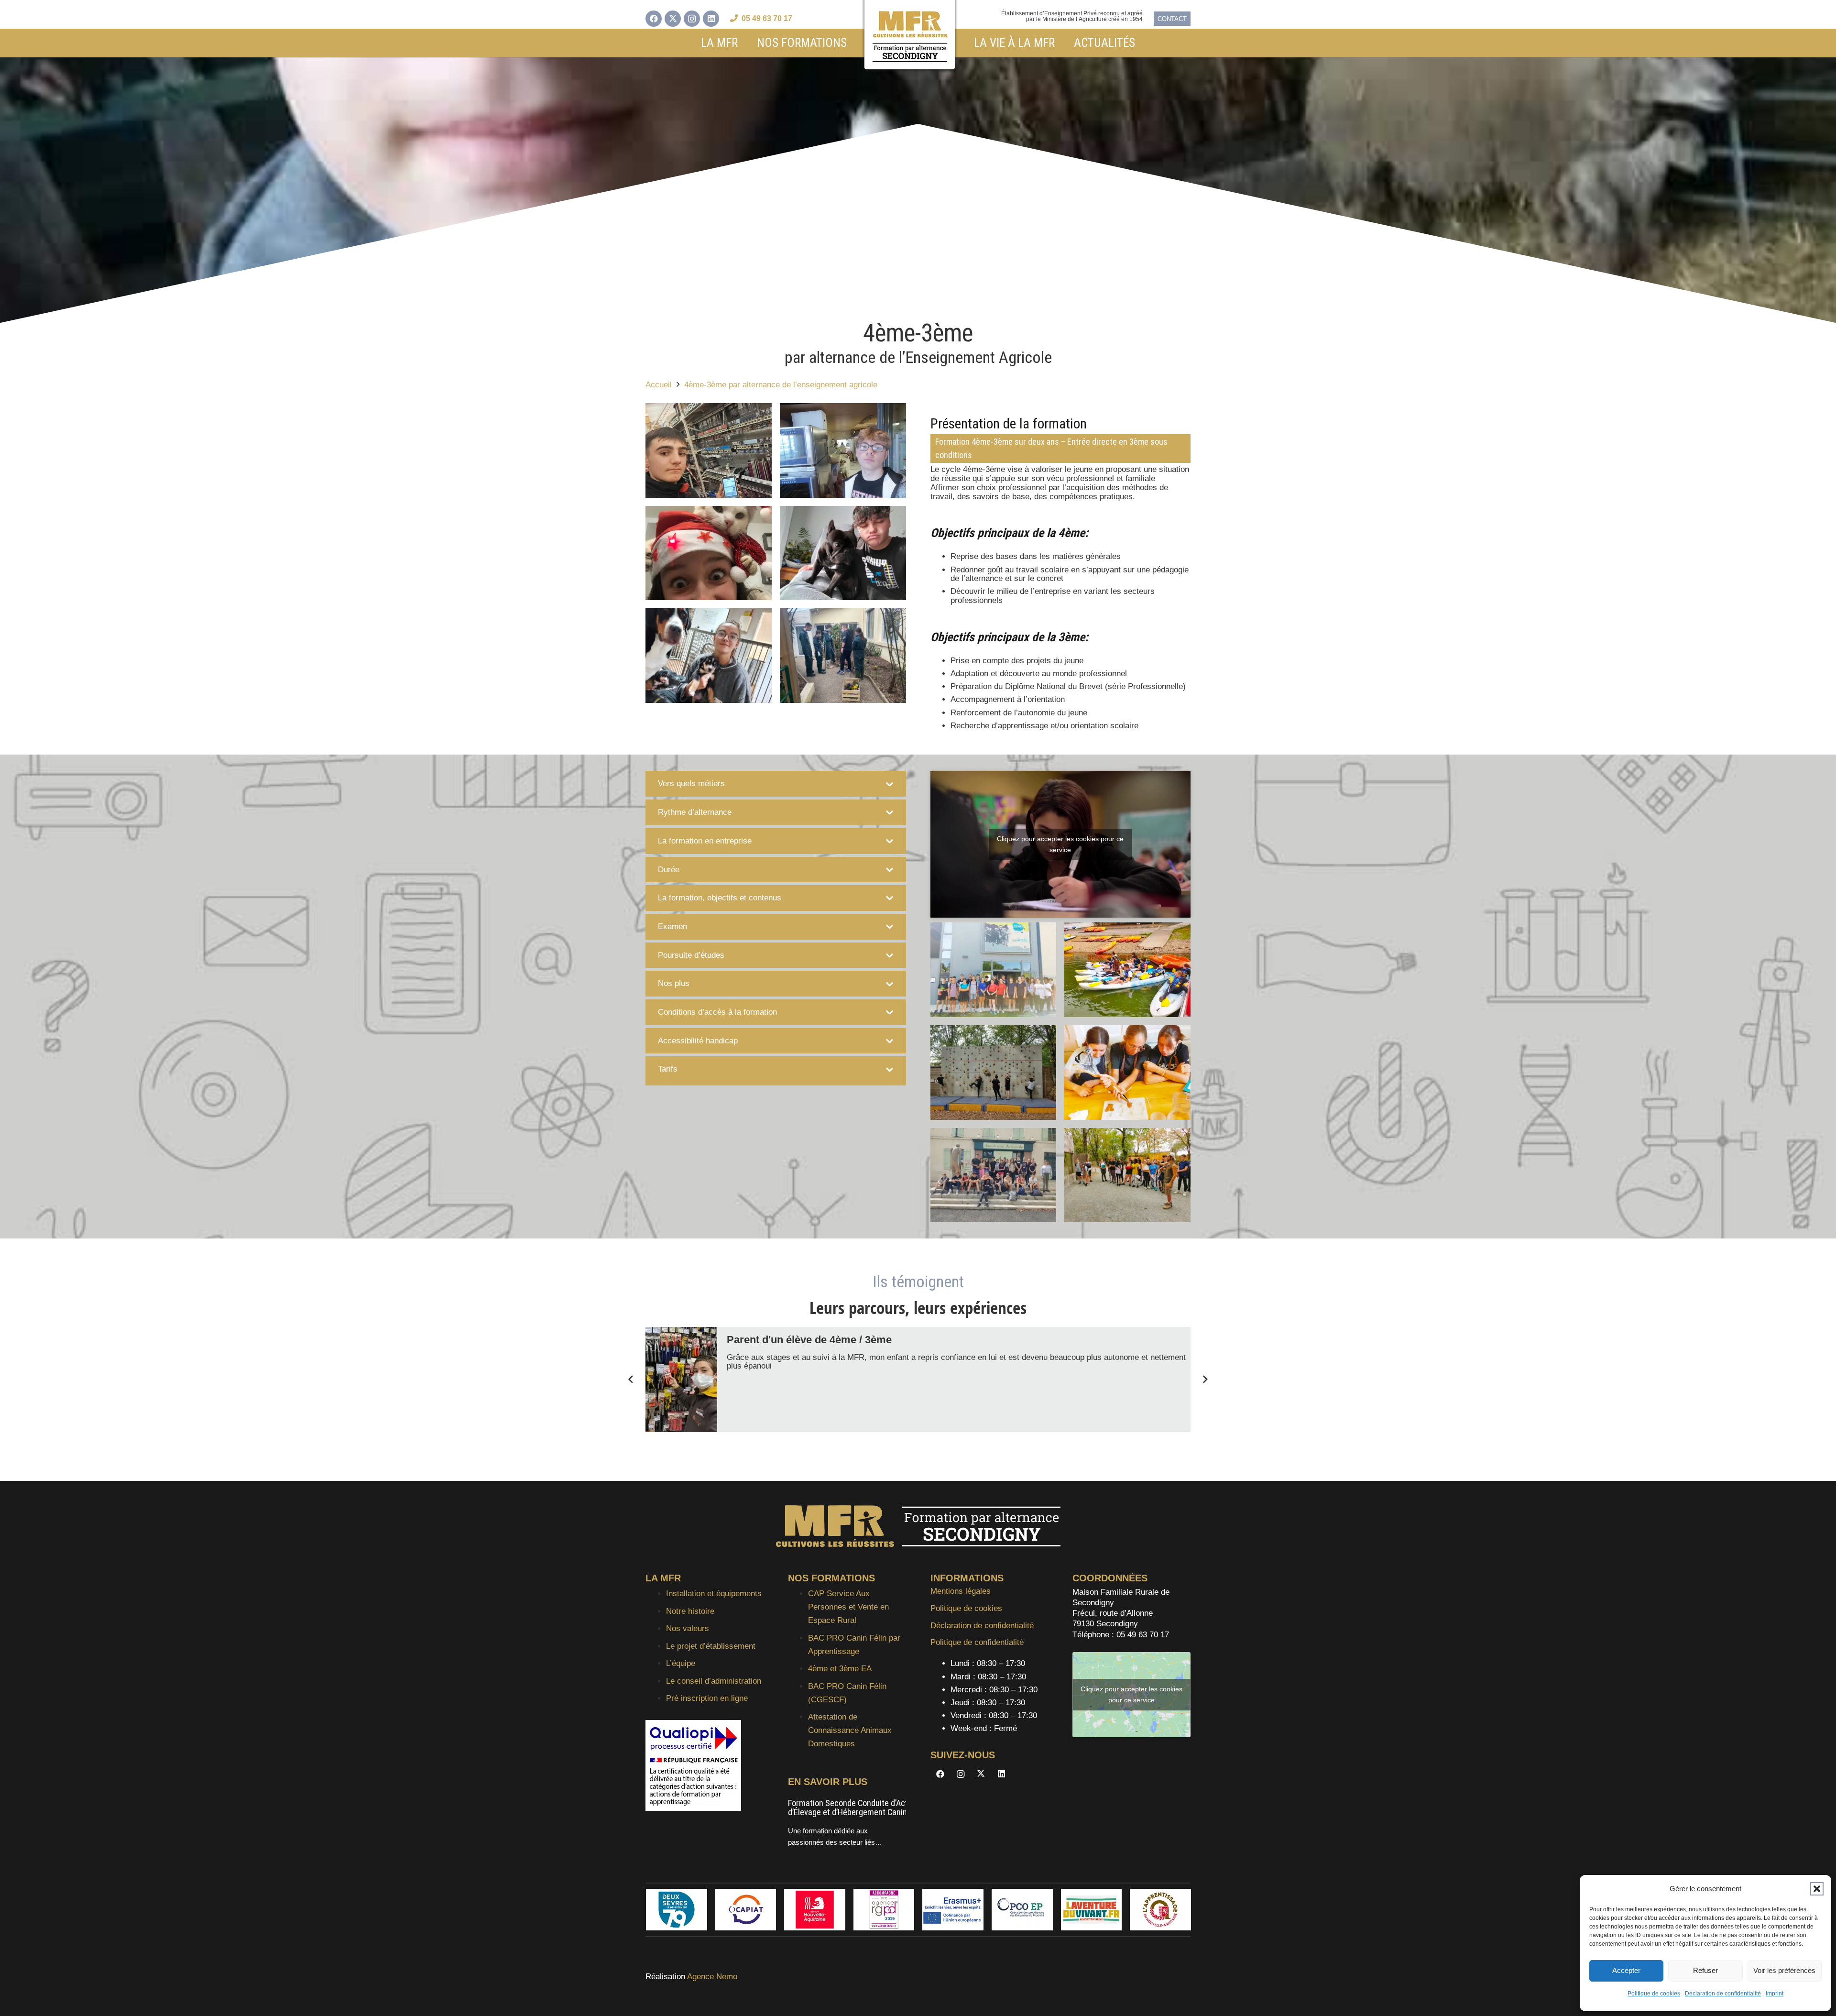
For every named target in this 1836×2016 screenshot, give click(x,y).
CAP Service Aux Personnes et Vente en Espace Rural (848, 1607)
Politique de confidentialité (977, 1642)
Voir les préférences (1784, 1970)
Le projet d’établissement (711, 1646)
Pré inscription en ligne (707, 1698)
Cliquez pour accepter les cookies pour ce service (1060, 844)
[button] (1817, 1889)
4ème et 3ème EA (840, 1669)
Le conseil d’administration (714, 1681)
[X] (673, 19)
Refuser (1705, 1970)
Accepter (1626, 1970)
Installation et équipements (714, 1594)
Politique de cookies (1654, 1994)
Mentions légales (961, 1591)
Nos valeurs (688, 1628)
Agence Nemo (712, 1977)
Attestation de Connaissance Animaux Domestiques (850, 1730)
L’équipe (681, 1663)
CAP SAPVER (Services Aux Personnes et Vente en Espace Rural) (859, 1808)
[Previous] (632, 1380)
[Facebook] (654, 19)
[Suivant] (1205, 1380)
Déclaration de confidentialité (1723, 1994)
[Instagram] (692, 19)
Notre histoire (690, 1611)
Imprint (1775, 1994)
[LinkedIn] (711, 19)
